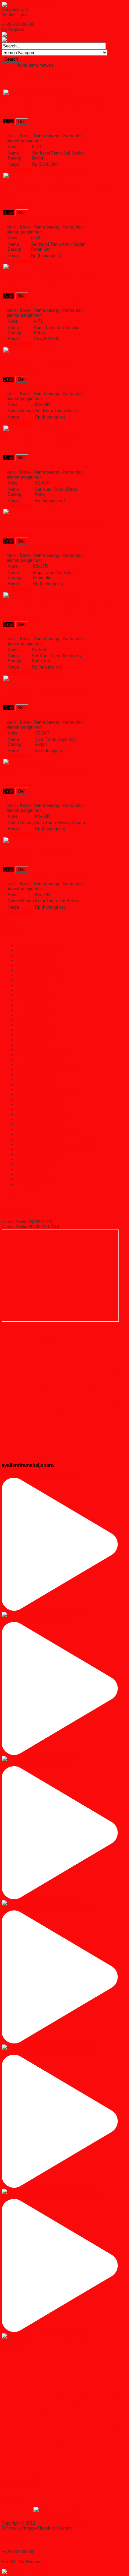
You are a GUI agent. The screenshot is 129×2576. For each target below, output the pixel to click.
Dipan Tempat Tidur (35, 970)
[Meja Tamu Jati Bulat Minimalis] (36, 512)
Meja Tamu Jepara (34, 1139)
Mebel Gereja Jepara (36, 1075)
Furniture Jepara (32, 1000)
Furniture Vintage (33, 1015)
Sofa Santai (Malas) (35, 1179)
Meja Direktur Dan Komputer (43, 1099)
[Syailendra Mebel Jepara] (28, 4)
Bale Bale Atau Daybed (38, 950)
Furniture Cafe (30, 980)
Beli (22, 122)
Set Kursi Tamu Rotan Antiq (47, 440)
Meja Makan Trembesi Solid (43, 1114)
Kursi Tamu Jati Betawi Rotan (50, 278)
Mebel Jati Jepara (33, 1080)
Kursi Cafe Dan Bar (35, 1035)
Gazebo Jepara (31, 1020)
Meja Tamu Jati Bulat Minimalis (53, 523)
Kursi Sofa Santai (33, 1045)
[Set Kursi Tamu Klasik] (27, 350)
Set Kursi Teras (31, 1174)
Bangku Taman (31, 955)
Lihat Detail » (19, 170)
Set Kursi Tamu (31, 1169)
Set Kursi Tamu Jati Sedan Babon (56, 104)
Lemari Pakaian (31, 1065)
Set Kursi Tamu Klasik (38, 361)
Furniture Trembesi (34, 1010)
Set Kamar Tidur (32, 1149)
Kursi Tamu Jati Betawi (40, 852)
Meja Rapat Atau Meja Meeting (46, 1129)
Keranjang (11, 19)
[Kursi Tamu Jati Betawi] (28, 840)
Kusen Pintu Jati (32, 1050)
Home (7, 65)
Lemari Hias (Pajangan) (39, 1060)
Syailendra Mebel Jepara (60, 2523)
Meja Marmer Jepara (36, 1119)
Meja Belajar (28, 1090)
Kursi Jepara (28, 1040)
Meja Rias (26, 1134)
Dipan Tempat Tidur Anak (40, 975)
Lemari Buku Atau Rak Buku (43, 1055)
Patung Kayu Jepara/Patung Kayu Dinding (57, 1144)
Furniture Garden (32, 990)
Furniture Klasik (31, 1005)
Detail (9, 122)
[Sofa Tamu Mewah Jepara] (31, 762)
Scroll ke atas (15, 2542)
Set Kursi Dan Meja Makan (42, 1159)
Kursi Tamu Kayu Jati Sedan (48, 690)
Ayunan (23, 945)
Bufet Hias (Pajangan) (37, 960)
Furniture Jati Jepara (36, 995)
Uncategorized (30, 1184)
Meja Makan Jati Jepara (39, 1109)
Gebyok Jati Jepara (35, 1025)
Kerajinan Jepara (32, 1030)
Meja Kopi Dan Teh (34, 1104)
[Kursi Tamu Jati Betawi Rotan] (34, 266)
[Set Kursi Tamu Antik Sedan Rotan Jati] (43, 175)
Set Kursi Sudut (31, 1164)
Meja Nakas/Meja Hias (38, 1124)
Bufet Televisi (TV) (34, 965)
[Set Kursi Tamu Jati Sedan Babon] (39, 92)
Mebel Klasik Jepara (36, 1085)
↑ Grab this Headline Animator (60, 2515)
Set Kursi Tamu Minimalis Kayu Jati (60, 607)
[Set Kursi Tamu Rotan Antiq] (33, 428)
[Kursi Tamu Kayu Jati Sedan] (33, 678)
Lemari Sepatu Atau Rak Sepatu (47, 1070)
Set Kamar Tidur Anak (37, 1154)
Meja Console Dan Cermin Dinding (49, 1095)
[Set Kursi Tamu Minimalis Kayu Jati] (40, 595)
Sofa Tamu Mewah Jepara (44, 773)
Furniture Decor (31, 985)
